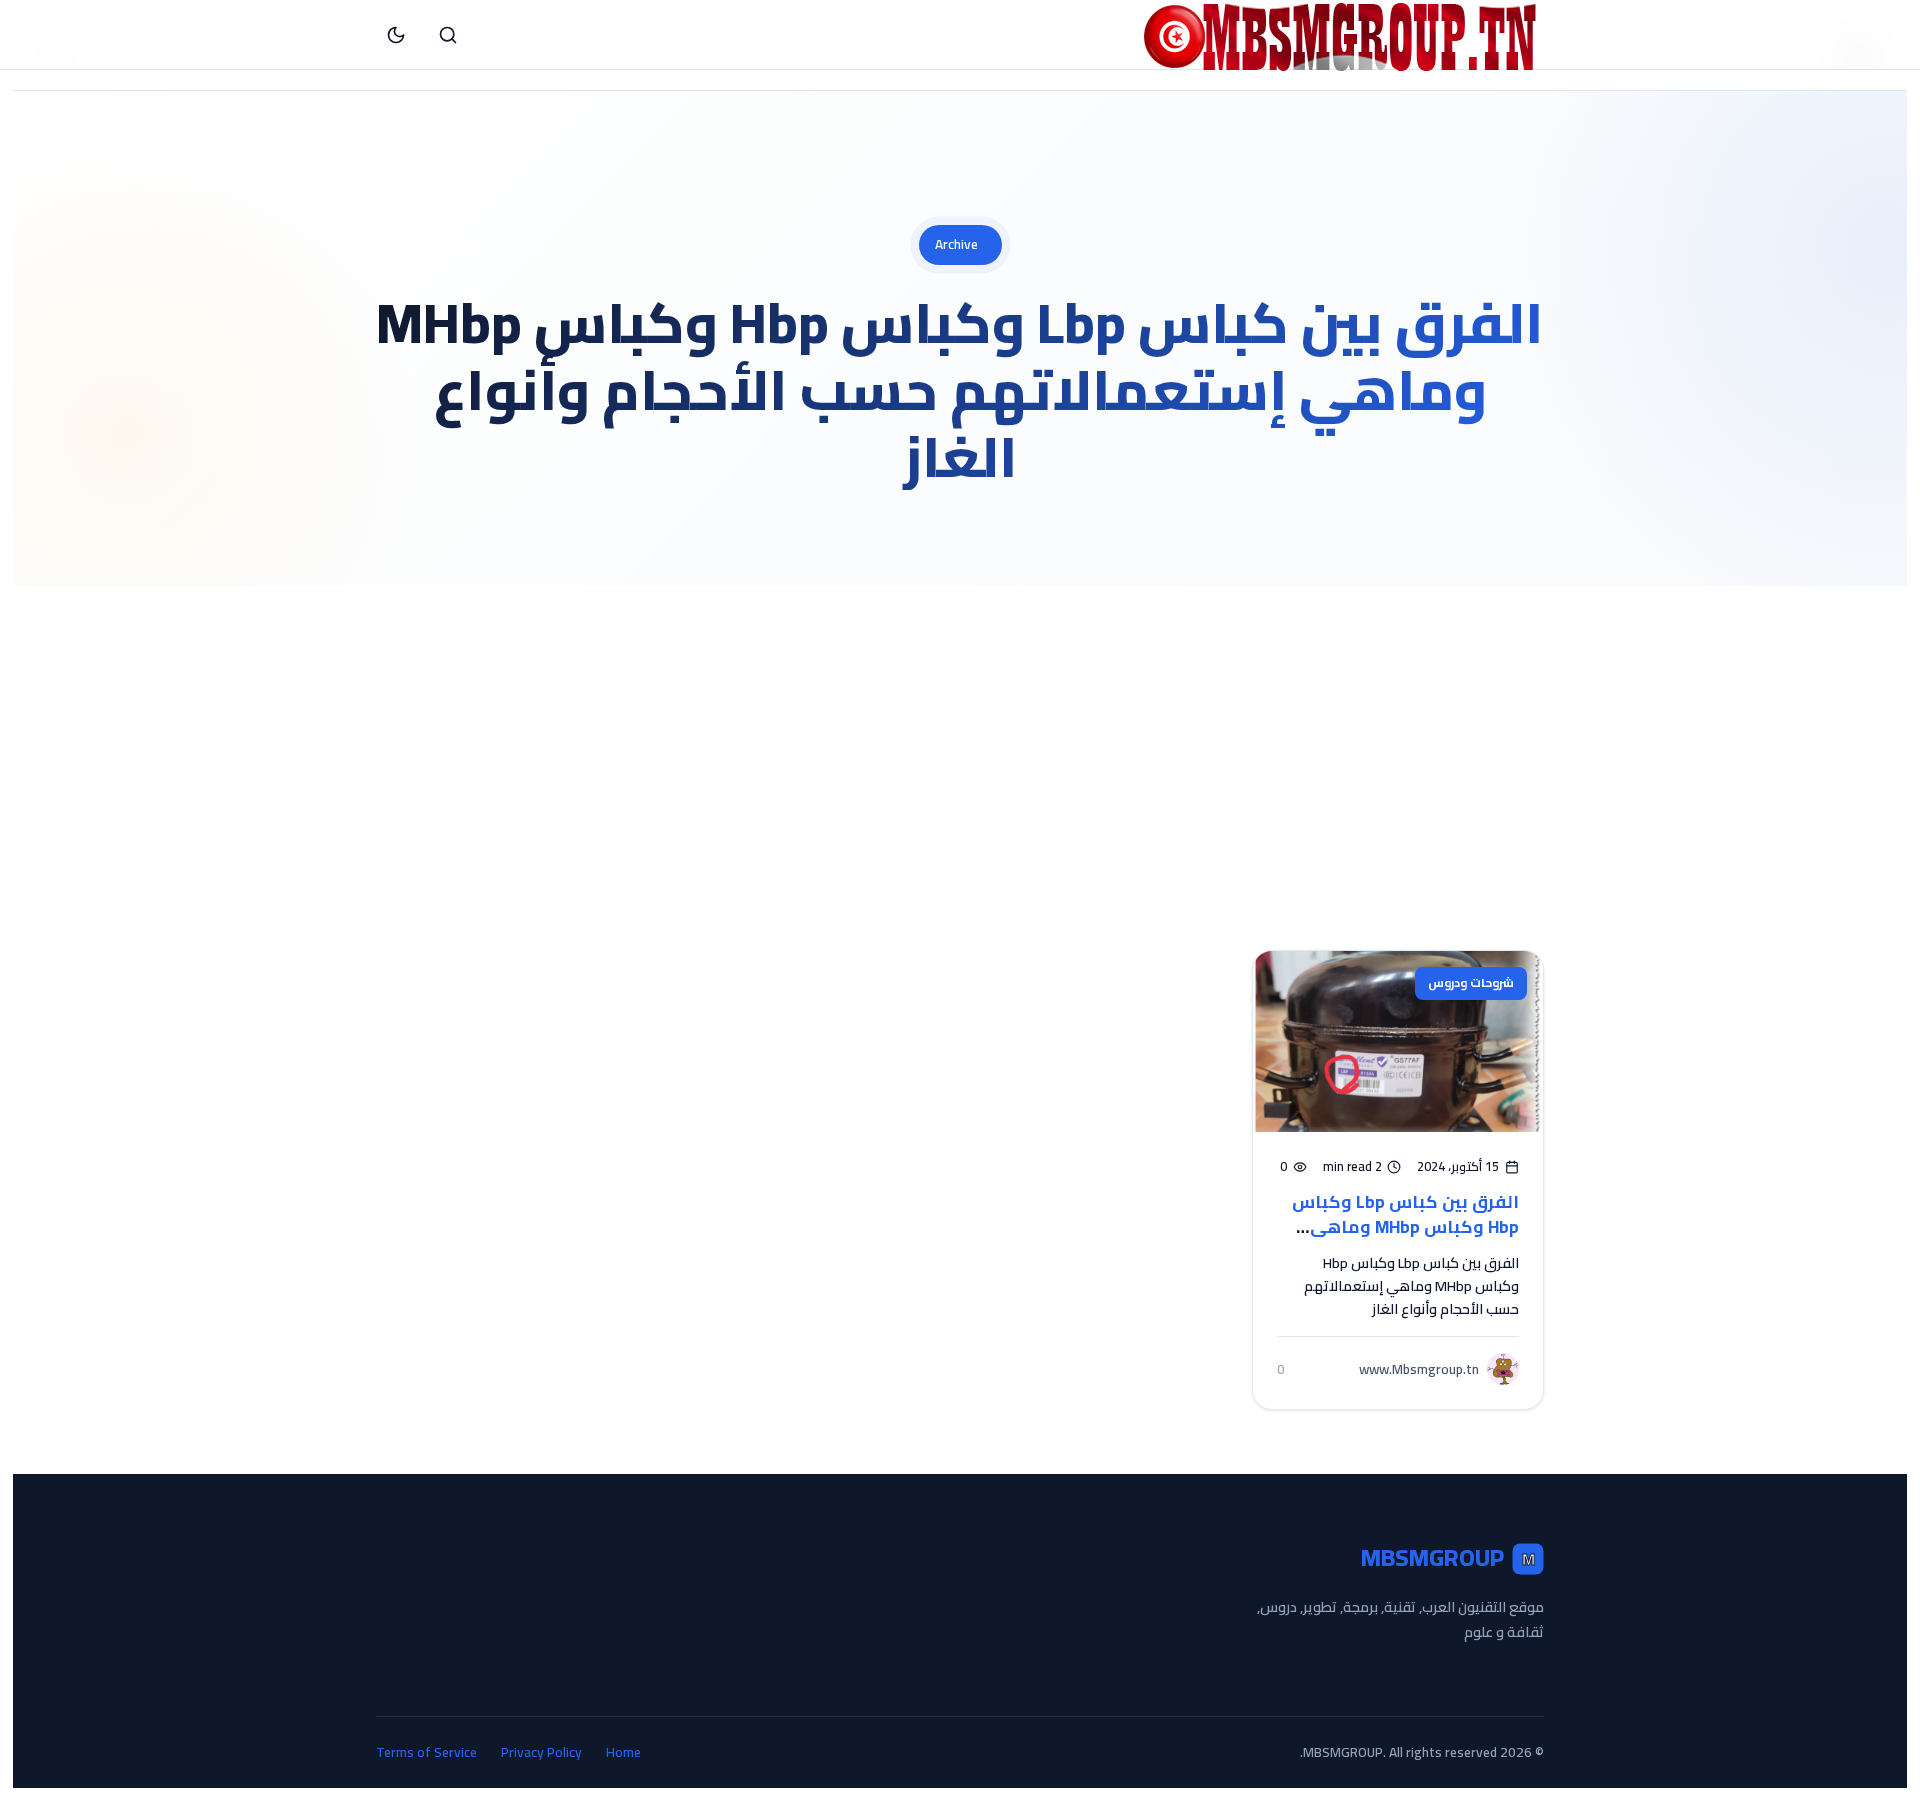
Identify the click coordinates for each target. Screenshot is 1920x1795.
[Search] (448, 35)
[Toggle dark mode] (396, 35)
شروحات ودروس (1471, 982)
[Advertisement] (960, 736)
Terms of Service (426, 1752)
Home (623, 1752)
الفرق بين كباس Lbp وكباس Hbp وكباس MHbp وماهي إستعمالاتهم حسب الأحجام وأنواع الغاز (1405, 1238)
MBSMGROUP (1448, 1558)
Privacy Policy (541, 1752)
